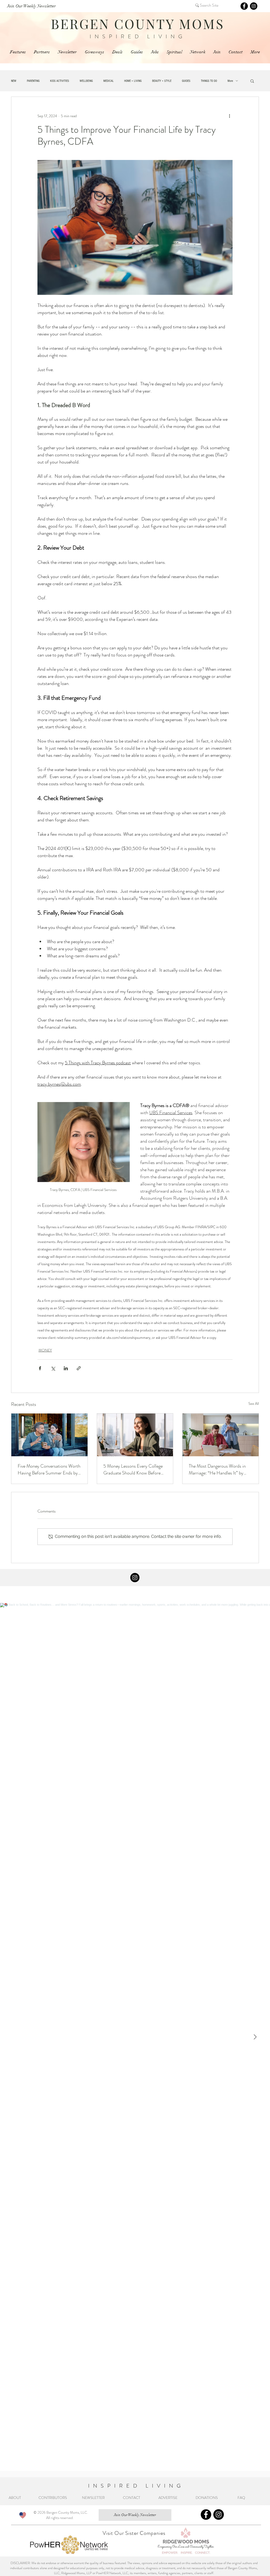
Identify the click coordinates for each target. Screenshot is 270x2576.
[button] (252, 81)
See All (254, 1403)
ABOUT (16, 2498)
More (230, 81)
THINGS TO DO (209, 81)
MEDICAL (109, 81)
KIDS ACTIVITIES (60, 81)
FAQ (242, 2498)
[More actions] (229, 116)
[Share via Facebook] (40, 1368)
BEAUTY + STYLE (162, 81)
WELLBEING (86, 81)
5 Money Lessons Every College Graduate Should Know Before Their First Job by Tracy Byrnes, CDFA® (133, 1469)
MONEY (45, 1350)
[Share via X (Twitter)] (53, 1368)
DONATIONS (208, 2498)
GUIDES (186, 81)
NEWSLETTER (93, 2498)
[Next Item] (255, 2037)
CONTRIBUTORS (53, 2498)
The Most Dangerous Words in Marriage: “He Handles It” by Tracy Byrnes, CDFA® (217, 1469)
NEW (14, 81)
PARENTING (33, 81)
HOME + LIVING (133, 81)
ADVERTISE (168, 2498)
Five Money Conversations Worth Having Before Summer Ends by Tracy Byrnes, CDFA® (49, 1469)
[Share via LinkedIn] (66, 1368)
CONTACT (132, 2498)
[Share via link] (79, 1368)
